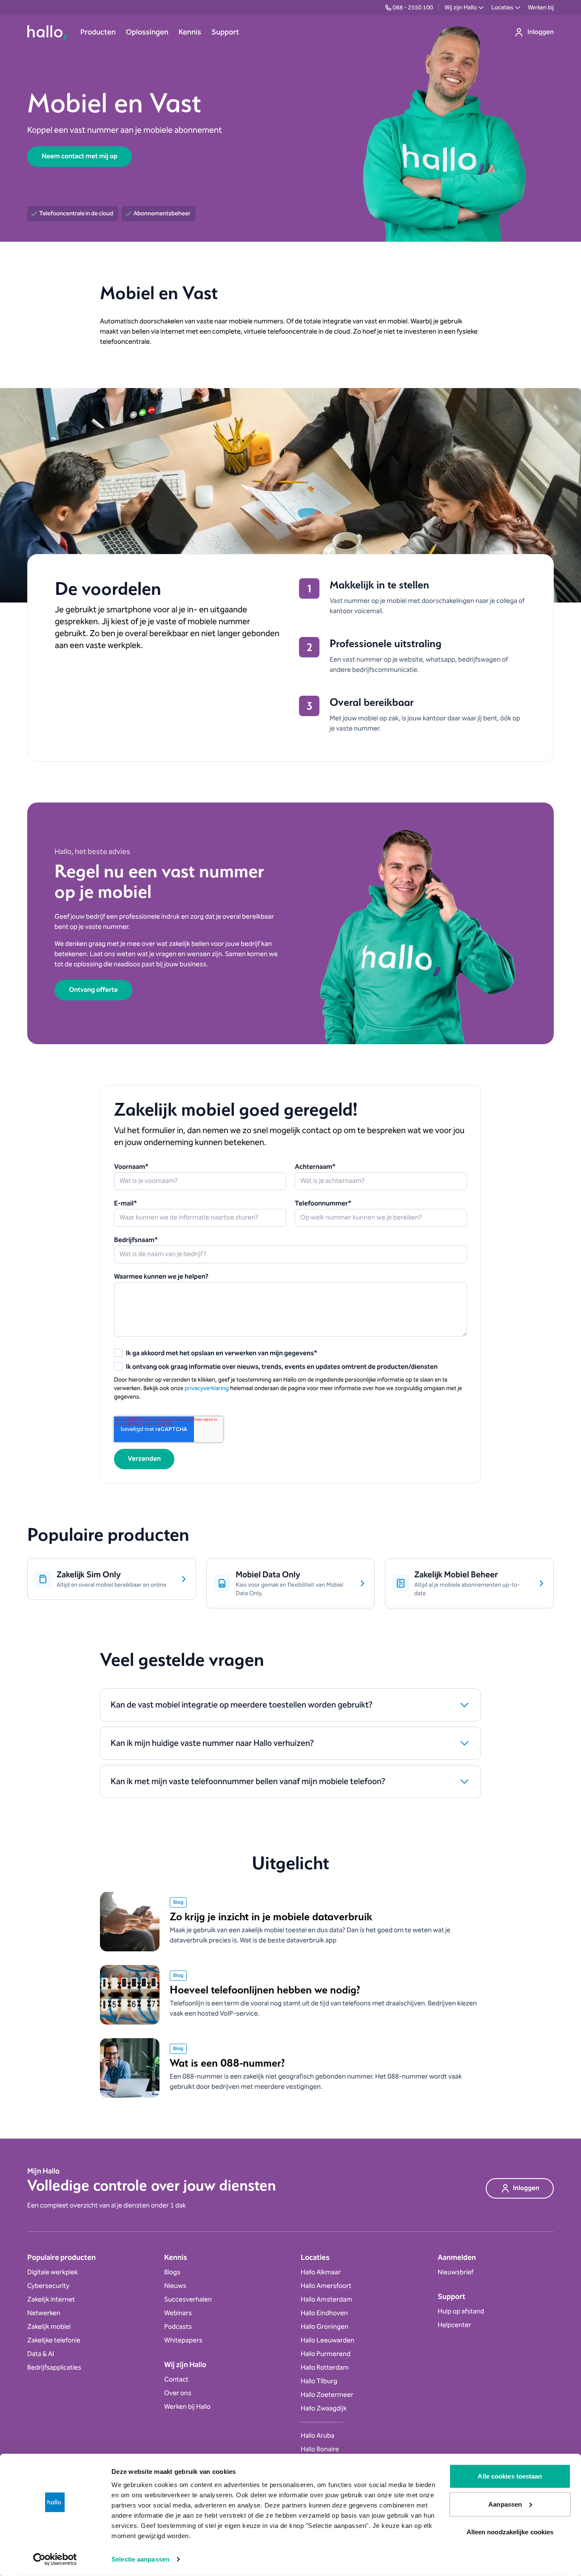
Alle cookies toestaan (510, 2476)
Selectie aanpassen (140, 2559)
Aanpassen (505, 2504)
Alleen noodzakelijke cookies (510, 2532)
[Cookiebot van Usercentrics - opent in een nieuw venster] (55, 2559)
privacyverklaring (207, 1388)
